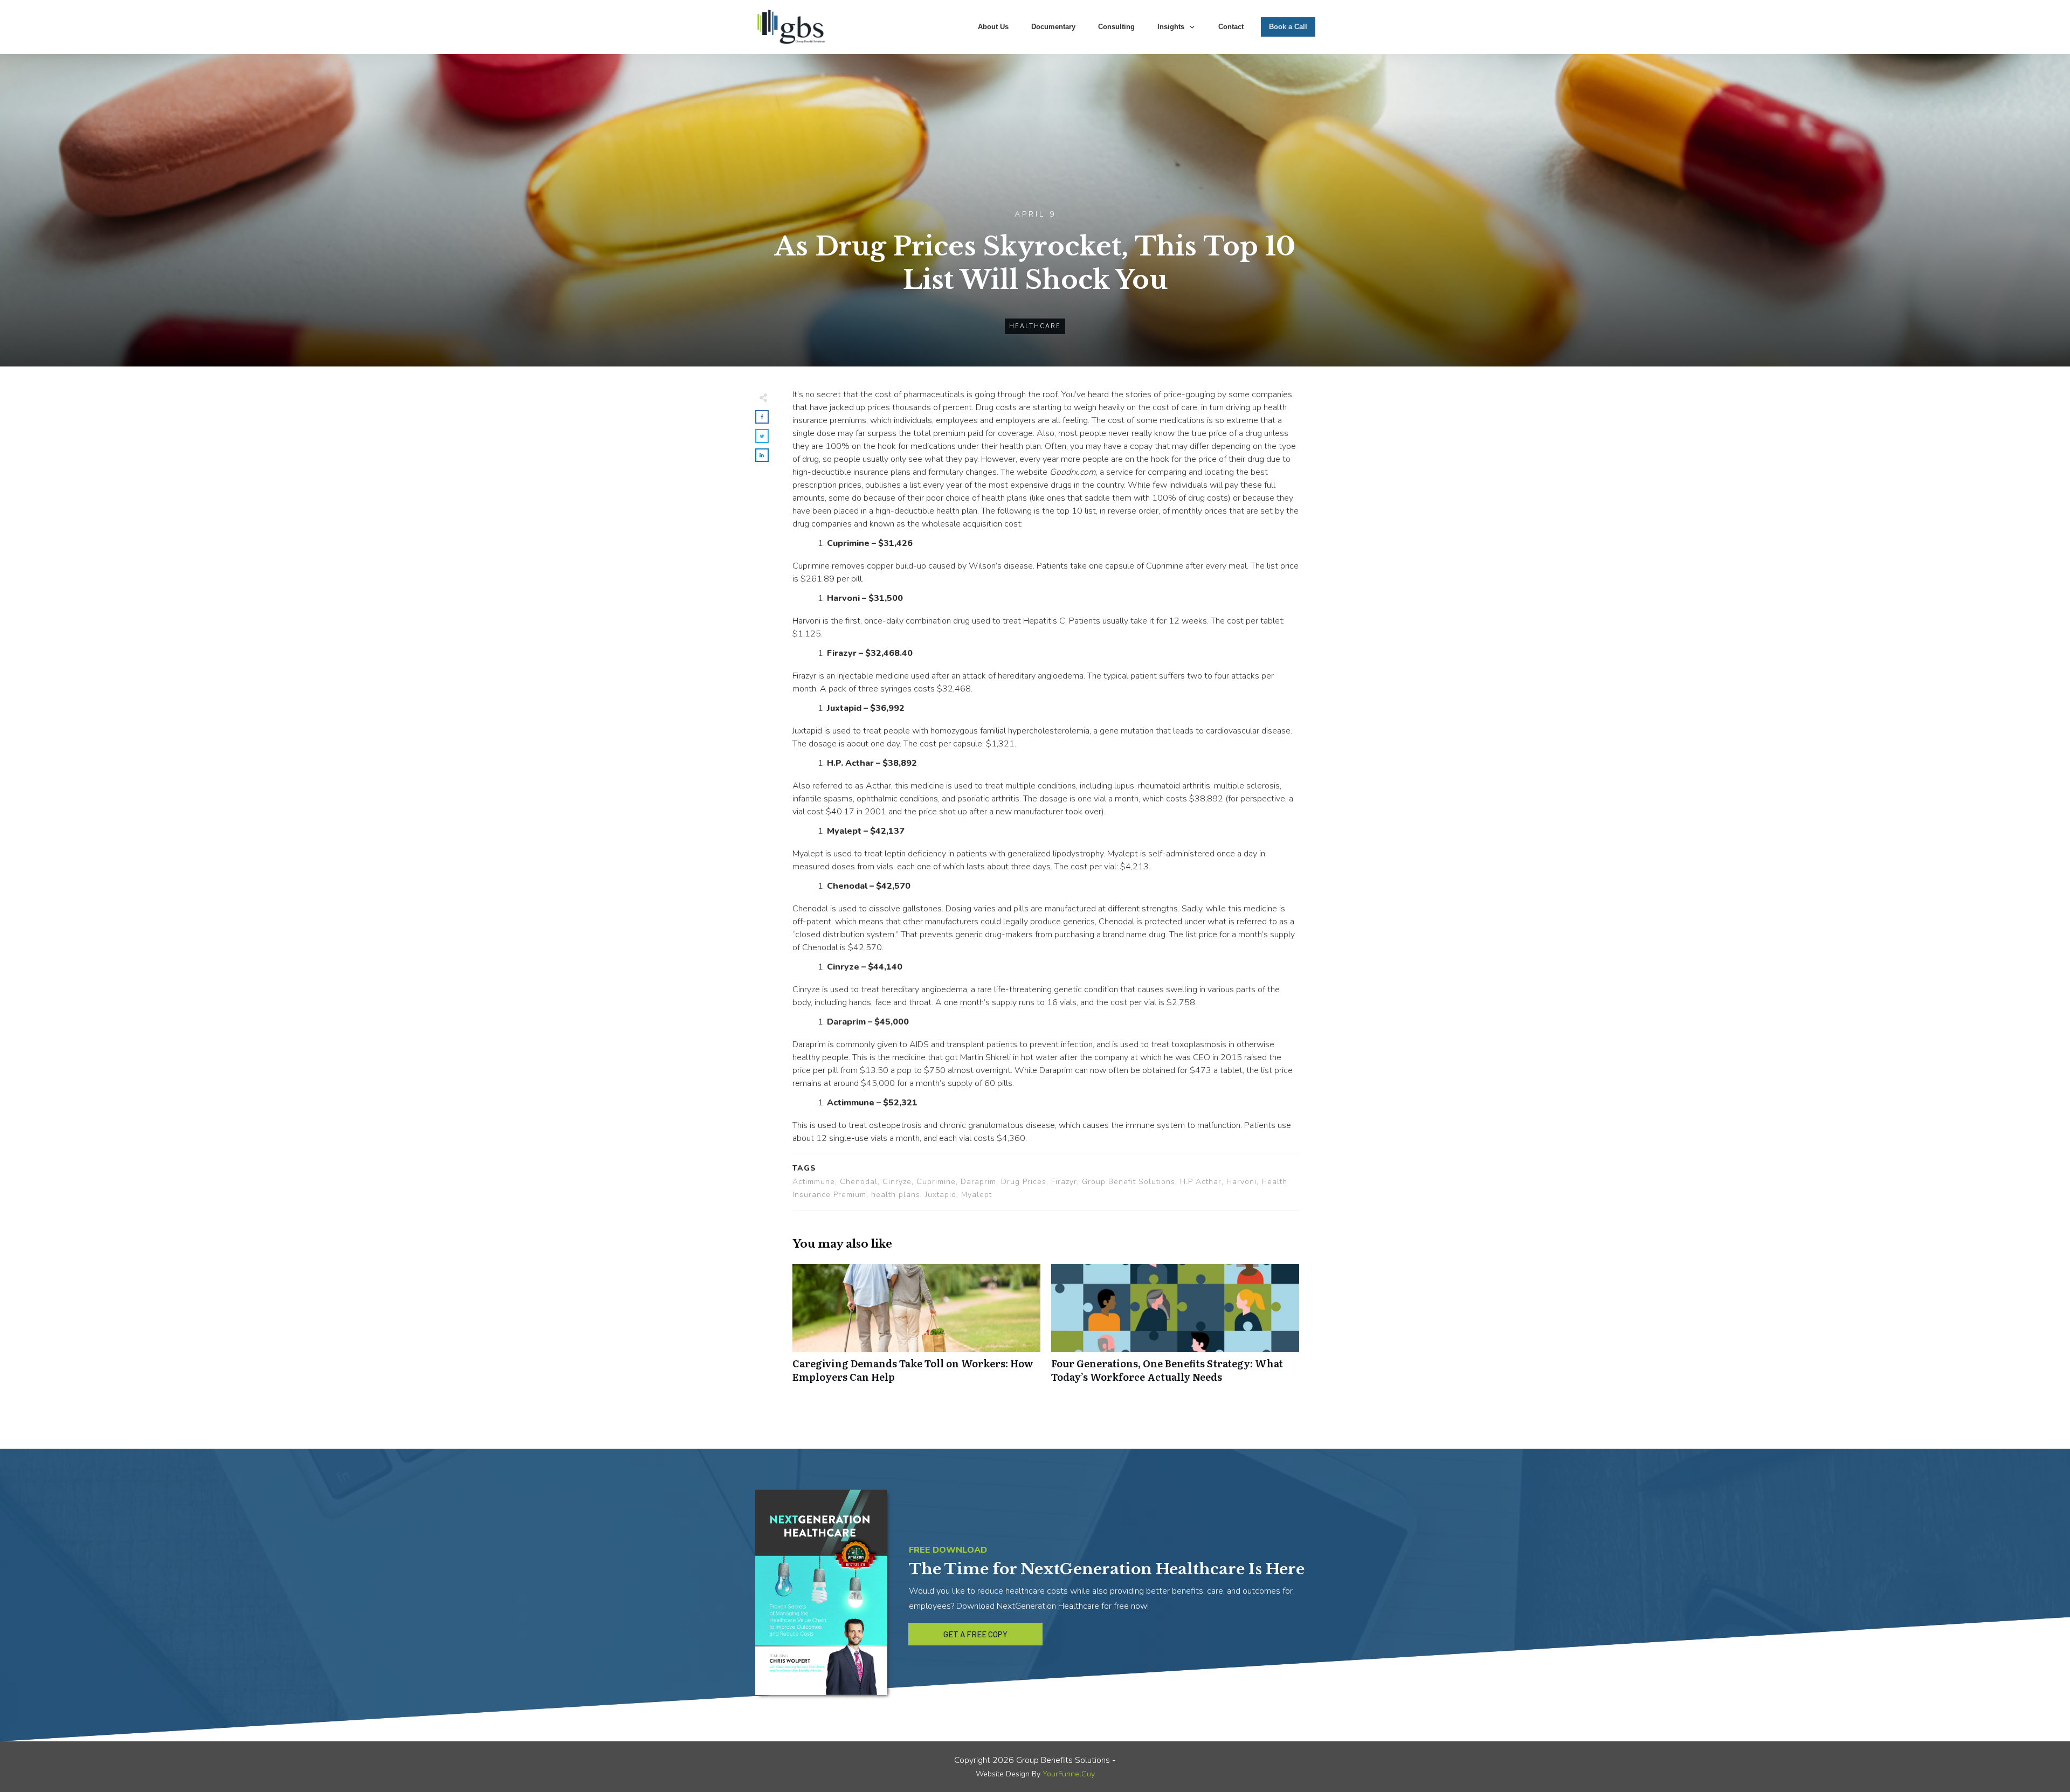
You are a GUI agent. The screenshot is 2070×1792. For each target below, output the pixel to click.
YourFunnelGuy (1069, 1774)
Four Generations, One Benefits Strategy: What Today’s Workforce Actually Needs (1175, 1329)
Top (2044, 1766)
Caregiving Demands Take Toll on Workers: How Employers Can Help (916, 1329)
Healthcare (1035, 326)
